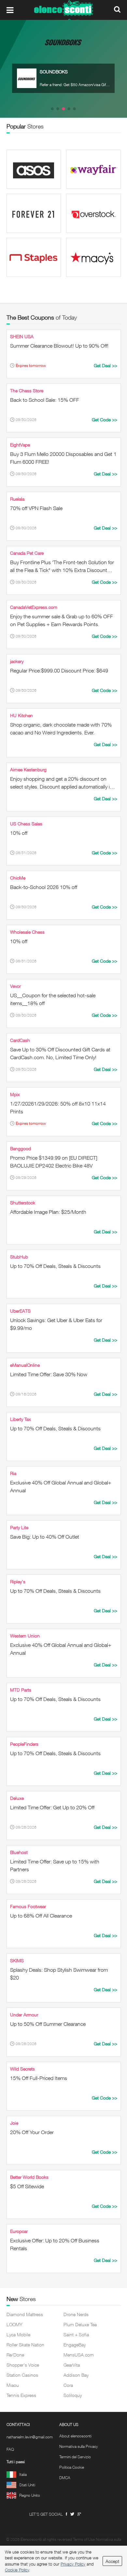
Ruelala (17, 499)
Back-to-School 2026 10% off (44, 887)
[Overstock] (93, 213)
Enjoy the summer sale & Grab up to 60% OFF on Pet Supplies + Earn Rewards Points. (62, 620)
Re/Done (15, 2355)
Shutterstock (23, 1203)
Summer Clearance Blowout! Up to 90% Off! (59, 346)
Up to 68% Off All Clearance (41, 1916)
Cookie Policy (17, 2570)
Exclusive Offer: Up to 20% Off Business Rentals (55, 2244)
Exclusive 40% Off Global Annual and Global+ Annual (61, 1486)
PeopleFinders (24, 1744)
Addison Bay (76, 2375)
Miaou (13, 2385)
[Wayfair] (93, 169)
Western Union (25, 1636)
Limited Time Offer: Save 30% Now (49, 1374)
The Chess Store (27, 391)
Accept (112, 2561)
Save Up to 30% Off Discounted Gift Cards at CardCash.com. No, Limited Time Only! (60, 1053)
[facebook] (66, 2514)
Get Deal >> (106, 365)
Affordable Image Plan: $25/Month (48, 1212)
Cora (68, 2385)
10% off (19, 833)
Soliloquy (73, 2395)
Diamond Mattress (25, 2314)
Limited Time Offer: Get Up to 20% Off (52, 1807)
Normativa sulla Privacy (79, 2447)
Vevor (15, 986)
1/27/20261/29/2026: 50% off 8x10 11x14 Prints (58, 1107)
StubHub (19, 1257)
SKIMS (17, 1960)
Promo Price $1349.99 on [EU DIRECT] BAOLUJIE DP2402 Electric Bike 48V (54, 1162)
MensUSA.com (79, 2355)
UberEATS (20, 1311)
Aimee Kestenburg (28, 769)
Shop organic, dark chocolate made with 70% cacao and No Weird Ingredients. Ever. (61, 729)
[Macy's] (93, 257)
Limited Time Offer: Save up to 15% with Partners (55, 1865)
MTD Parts (21, 1690)
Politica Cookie (72, 2467)
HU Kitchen (21, 715)
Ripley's (18, 1582)
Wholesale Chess (27, 932)
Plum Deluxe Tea (80, 2324)
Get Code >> (105, 420)
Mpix (15, 1094)
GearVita (72, 2365)
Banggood (21, 1148)
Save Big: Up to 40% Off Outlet (45, 1537)
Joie (14, 2123)
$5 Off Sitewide (27, 2186)
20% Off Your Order (32, 2132)
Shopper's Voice (23, 2365)
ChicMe (18, 878)
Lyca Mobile (18, 2335)
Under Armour (24, 2015)
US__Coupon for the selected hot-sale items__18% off (53, 999)
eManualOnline (25, 1365)
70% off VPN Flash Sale (36, 508)
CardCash (20, 1040)
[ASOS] (34, 169)
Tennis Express (21, 2395)
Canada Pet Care (27, 553)
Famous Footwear (28, 1906)
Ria (13, 1473)
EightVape (20, 445)
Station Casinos (22, 2375)
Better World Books (29, 2177)
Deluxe (17, 1798)
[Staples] (34, 257)
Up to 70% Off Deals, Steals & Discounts (55, 1266)
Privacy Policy (73, 2564)
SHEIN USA (22, 336)
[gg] (72, 2514)
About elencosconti (75, 2436)
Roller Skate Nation (25, 2345)
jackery (17, 661)
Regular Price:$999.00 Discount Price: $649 (59, 670)
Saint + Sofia (76, 2335)
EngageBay (75, 2345)
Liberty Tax (21, 1419)
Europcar (19, 2231)
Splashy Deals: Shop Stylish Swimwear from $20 (59, 1974)
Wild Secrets (22, 2069)
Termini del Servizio (75, 2457)
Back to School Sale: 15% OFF (45, 400)
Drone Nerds (76, 2314)
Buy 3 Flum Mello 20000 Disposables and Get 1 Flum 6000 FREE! (63, 458)
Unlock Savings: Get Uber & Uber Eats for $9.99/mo (56, 1324)
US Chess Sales (26, 824)
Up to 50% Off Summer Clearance (48, 2024)
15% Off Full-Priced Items (39, 2078)
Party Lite (19, 1527)
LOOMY (14, 2324)
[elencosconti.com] (63, 10)
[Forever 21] (34, 213)
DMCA (65, 2478)
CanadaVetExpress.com (34, 607)
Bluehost (19, 1852)
